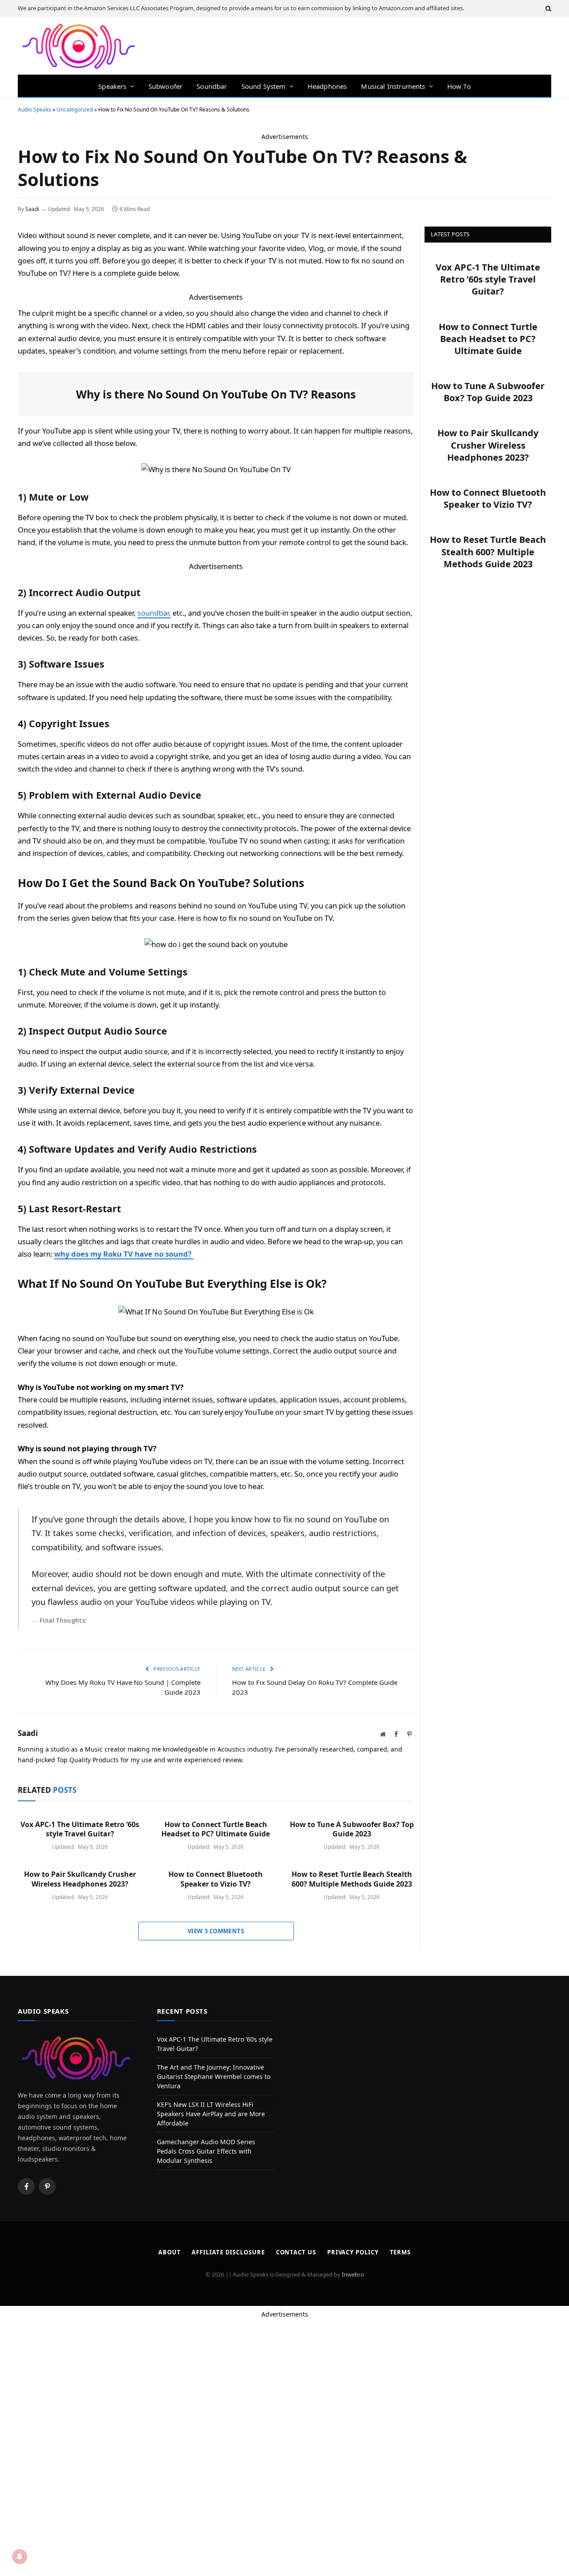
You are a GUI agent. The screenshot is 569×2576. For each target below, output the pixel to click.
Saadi (32, 209)
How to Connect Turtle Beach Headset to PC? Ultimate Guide (216, 1829)
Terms (401, 2252)
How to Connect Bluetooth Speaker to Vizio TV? (216, 1879)
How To (459, 86)
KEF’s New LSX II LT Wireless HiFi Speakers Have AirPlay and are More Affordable (211, 2114)
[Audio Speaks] (79, 46)
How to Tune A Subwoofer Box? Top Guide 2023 (352, 1829)
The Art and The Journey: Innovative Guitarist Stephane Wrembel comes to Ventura (214, 2076)
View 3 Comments (216, 1931)
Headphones (327, 86)
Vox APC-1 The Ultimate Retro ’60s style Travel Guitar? (80, 1829)
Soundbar (212, 86)
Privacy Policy (353, 2252)
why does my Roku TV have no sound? (124, 1254)
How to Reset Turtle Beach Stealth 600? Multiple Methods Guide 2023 (352, 1879)
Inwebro (353, 2274)
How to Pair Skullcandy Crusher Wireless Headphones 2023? (80, 1879)
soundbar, (154, 613)
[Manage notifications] (20, 2556)
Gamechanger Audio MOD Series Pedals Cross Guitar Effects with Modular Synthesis (206, 2151)
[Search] (547, 8)
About (170, 2252)
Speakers (112, 86)
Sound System (264, 86)
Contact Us (296, 2252)
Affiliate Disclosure (228, 2252)
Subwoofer (166, 86)
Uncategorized (75, 109)
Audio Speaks (34, 109)
